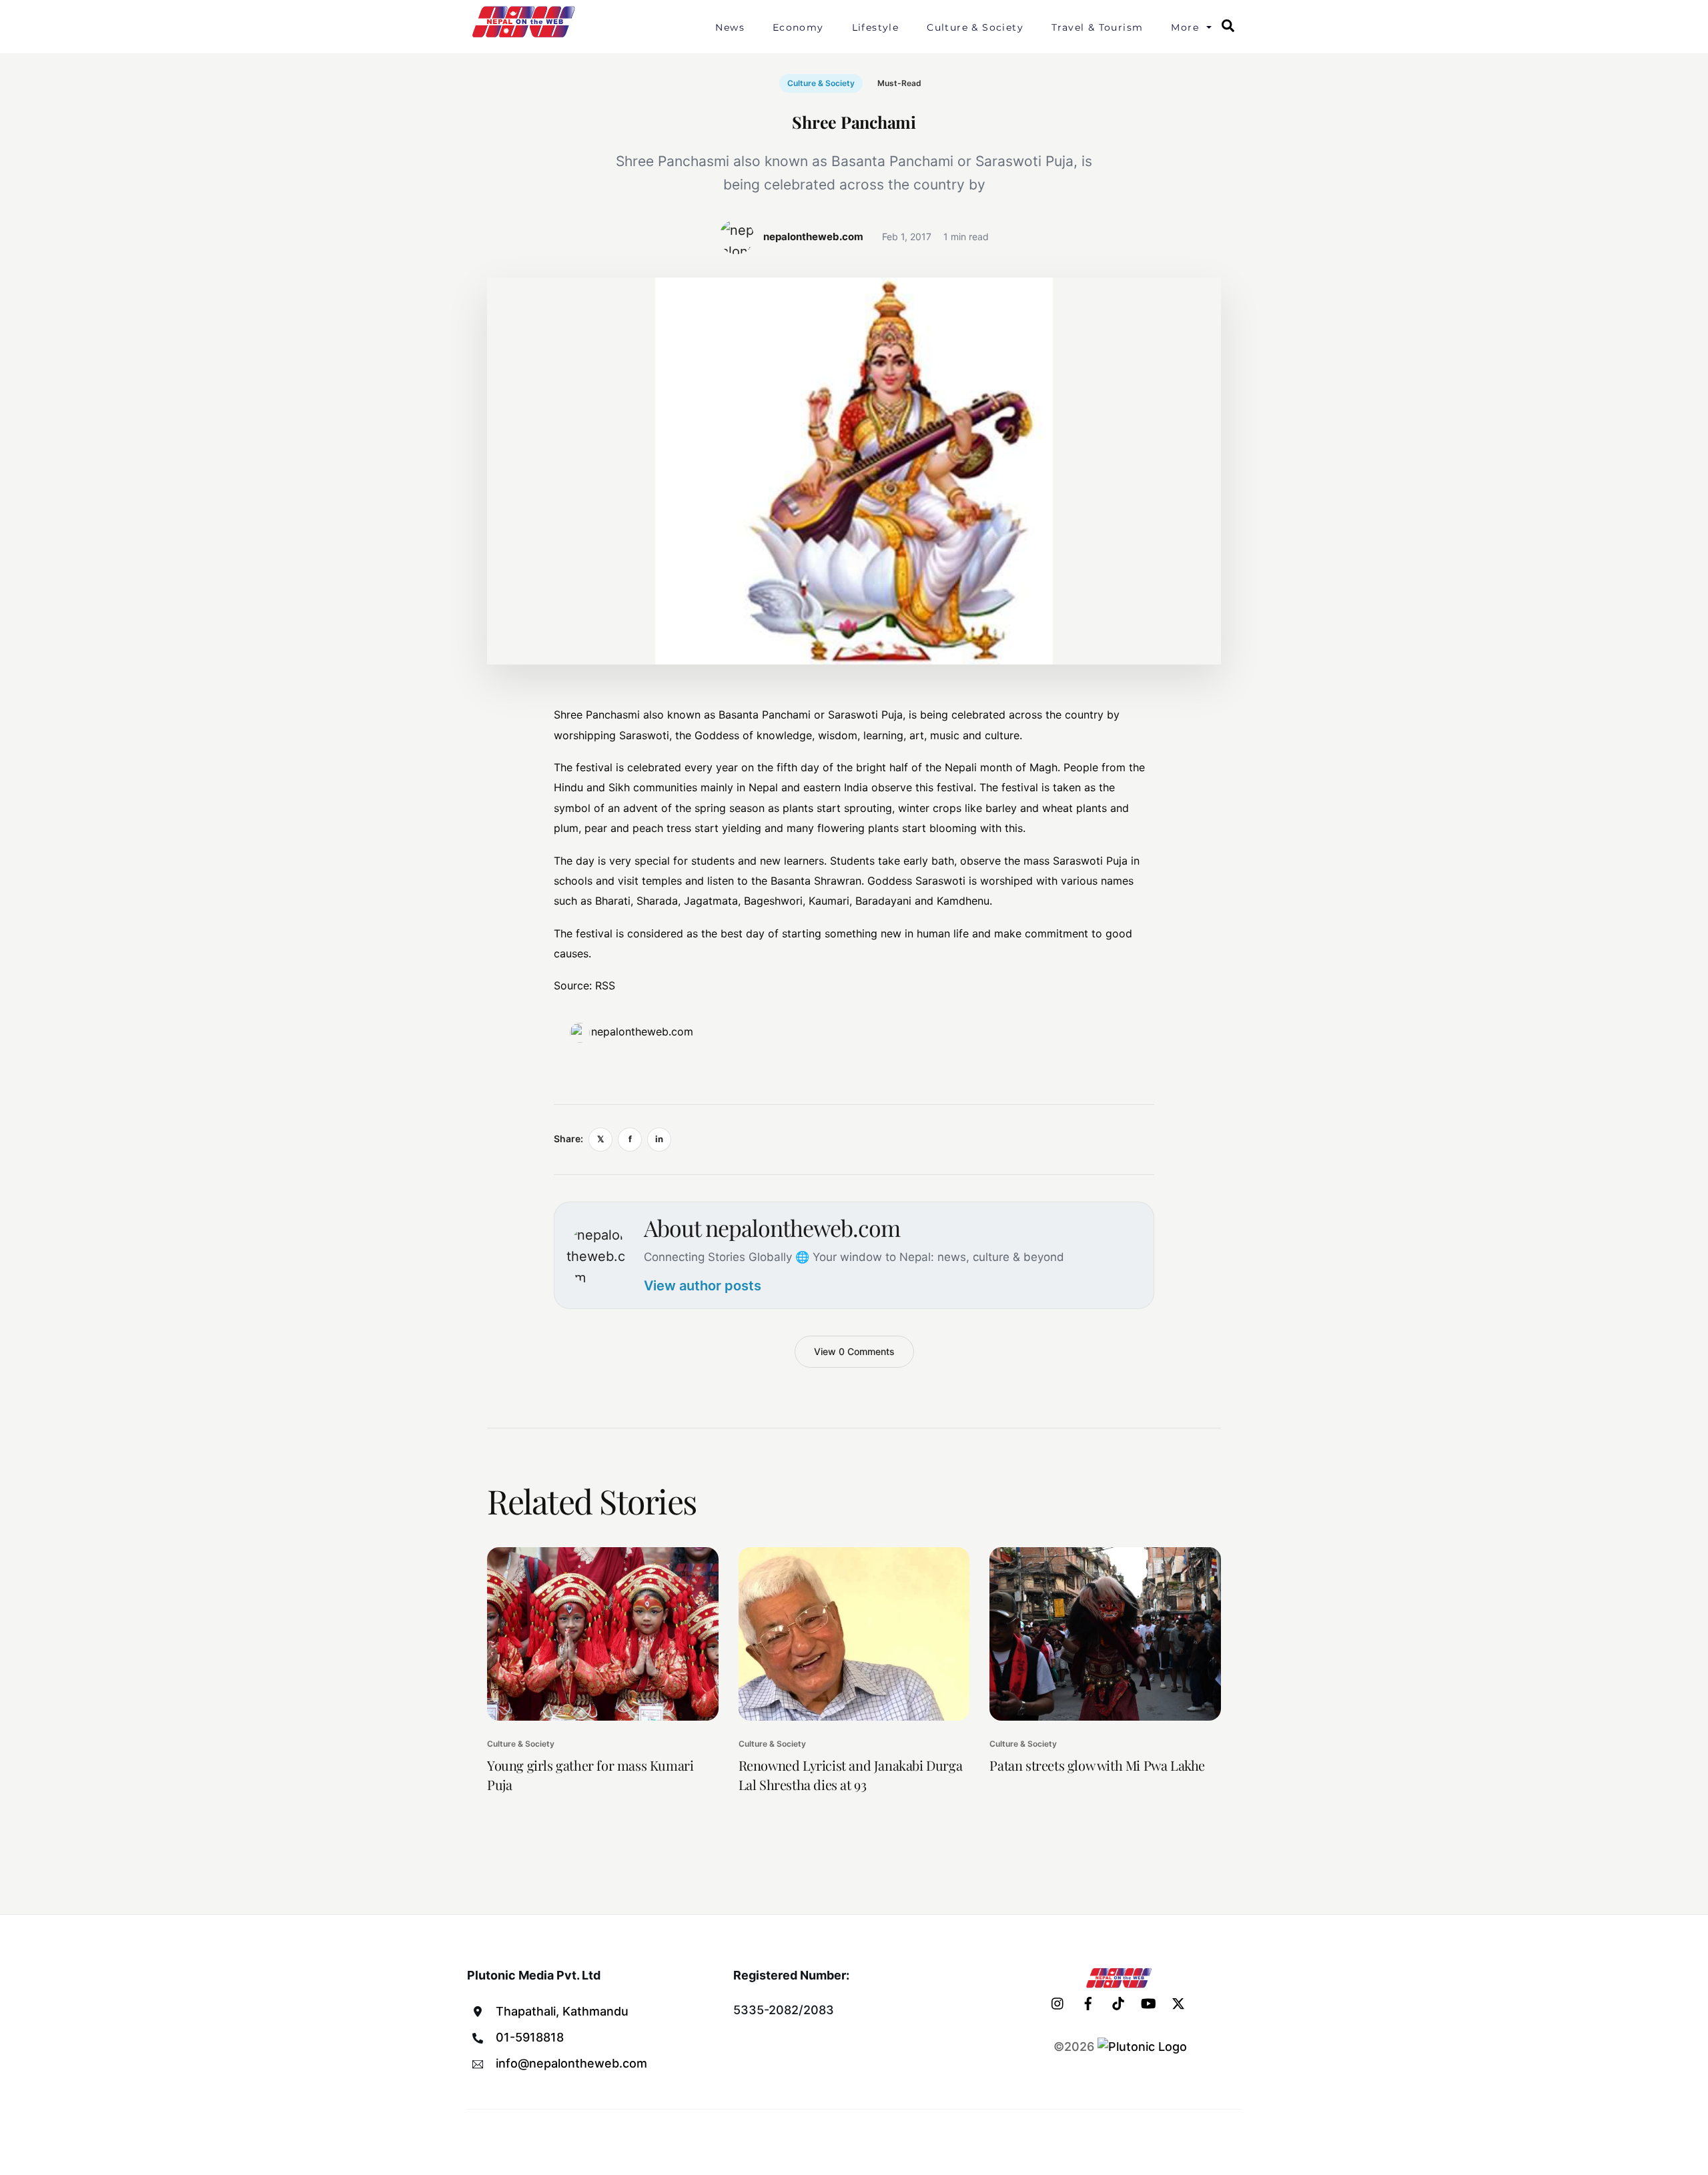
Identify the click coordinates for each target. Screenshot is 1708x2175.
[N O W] (526, 36)
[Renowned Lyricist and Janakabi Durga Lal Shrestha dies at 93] (854, 1634)
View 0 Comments (854, 1351)
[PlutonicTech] (1142, 2047)
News (730, 27)
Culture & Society (975, 27)
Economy (798, 27)
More (1185, 27)
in (659, 1139)
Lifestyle (876, 27)
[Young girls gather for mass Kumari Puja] (603, 1634)
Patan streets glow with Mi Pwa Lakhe (1097, 1765)
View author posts (703, 1286)
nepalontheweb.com (642, 1031)
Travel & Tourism (1097, 27)
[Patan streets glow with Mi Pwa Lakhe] (1105, 1634)
